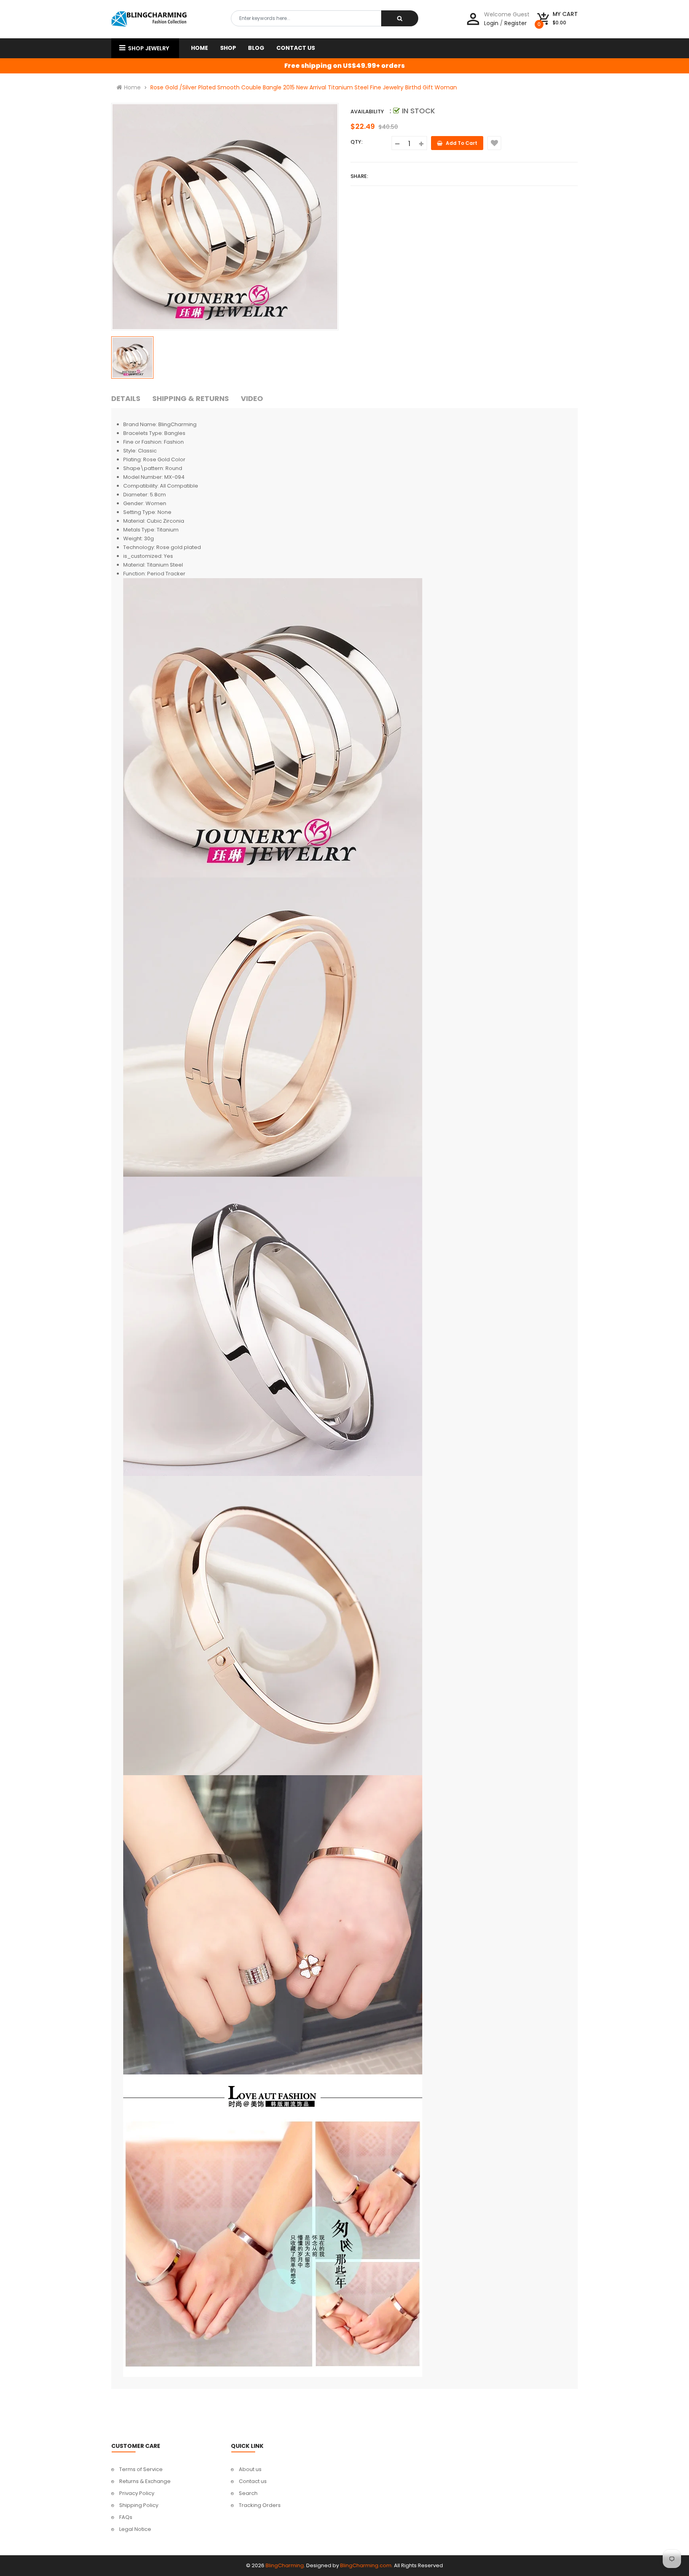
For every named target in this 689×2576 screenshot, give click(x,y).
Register (516, 23)
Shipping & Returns (191, 398)
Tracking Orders (260, 2505)
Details (126, 398)
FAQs (126, 2517)
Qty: (356, 142)
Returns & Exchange (145, 2481)
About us (250, 2469)
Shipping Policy (139, 2505)
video (252, 398)
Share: (359, 176)
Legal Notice (135, 2529)
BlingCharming (285, 2565)
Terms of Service (141, 2469)
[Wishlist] (494, 143)
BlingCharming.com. (366, 2565)
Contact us (253, 2481)
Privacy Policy (137, 2493)
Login (491, 23)
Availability (367, 112)
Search (248, 2493)
